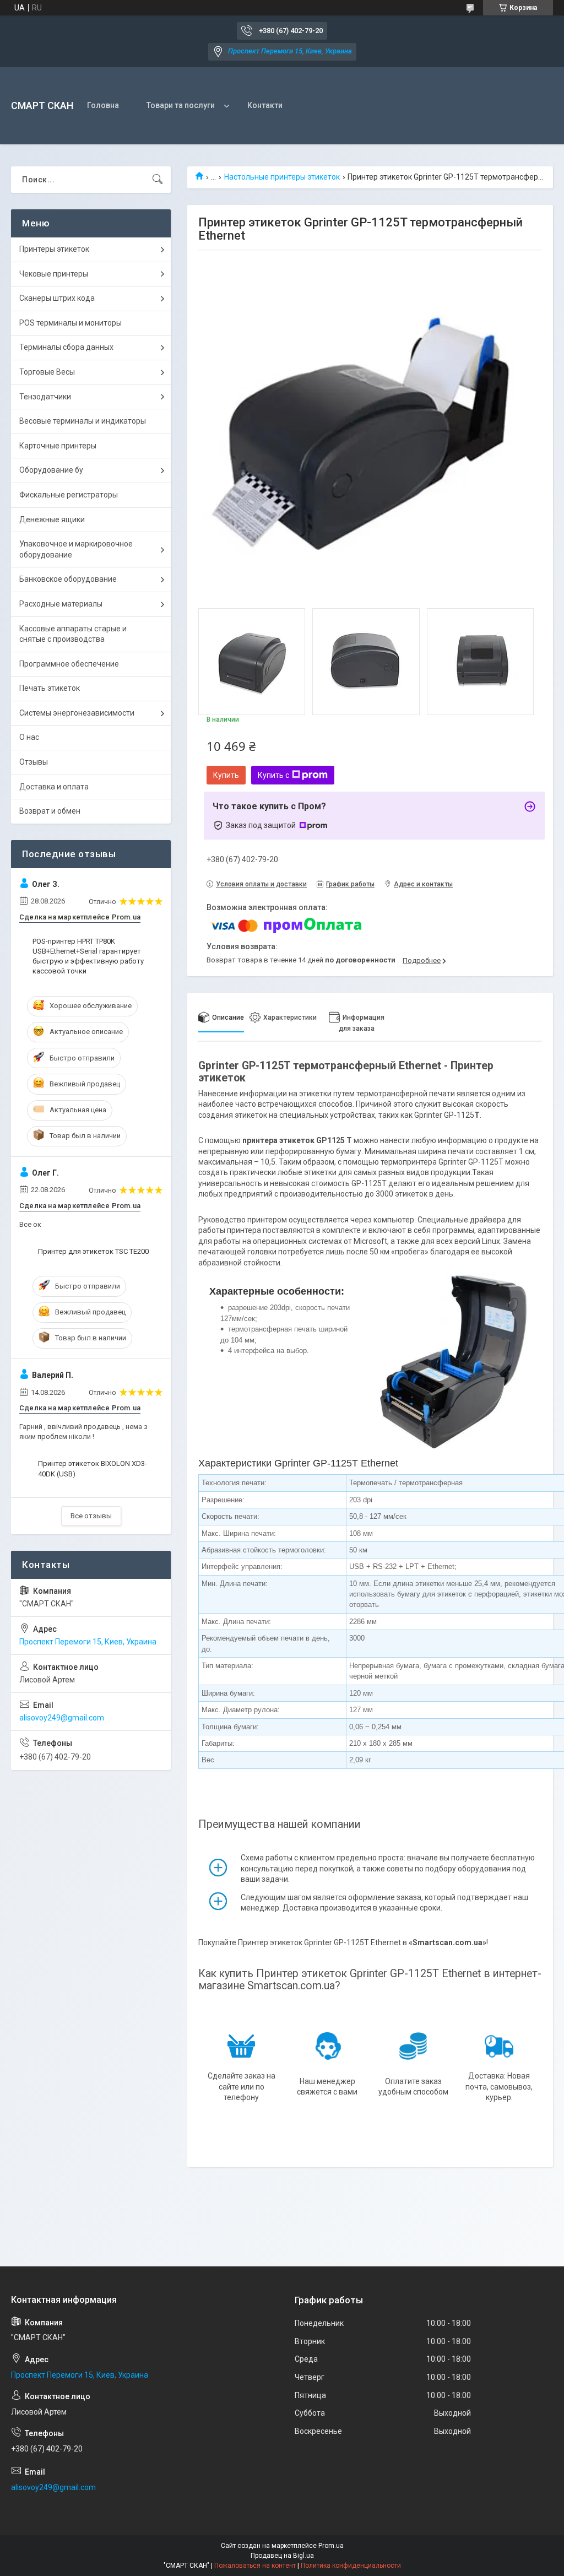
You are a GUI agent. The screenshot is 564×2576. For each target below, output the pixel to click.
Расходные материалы (61, 604)
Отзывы (34, 762)
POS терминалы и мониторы (70, 323)
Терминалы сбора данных (66, 347)
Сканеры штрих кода (57, 298)
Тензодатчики (45, 397)
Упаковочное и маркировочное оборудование (76, 549)
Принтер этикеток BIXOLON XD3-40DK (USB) (93, 1468)
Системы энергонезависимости (77, 713)
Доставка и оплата (54, 787)
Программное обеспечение (69, 664)
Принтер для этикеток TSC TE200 (93, 1251)
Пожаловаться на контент (255, 2566)
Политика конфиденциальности (351, 2566)
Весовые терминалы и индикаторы (83, 421)
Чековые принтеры (54, 274)
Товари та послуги (181, 105)
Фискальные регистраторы (69, 495)
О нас (29, 737)
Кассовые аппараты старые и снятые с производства (73, 634)
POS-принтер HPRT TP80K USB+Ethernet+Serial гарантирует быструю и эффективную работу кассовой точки (88, 956)
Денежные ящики (52, 519)
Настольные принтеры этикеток (282, 177)
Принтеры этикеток (54, 249)
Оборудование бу (51, 470)
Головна (103, 105)
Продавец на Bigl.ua (282, 2556)
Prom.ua (331, 2546)
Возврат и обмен (50, 811)
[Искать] (158, 180)
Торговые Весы (47, 372)
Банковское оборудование (68, 579)
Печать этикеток (50, 688)
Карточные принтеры (58, 446)
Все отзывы (91, 1516)
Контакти (265, 105)
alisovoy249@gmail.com (62, 1718)
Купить (226, 775)
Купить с (273, 775)
